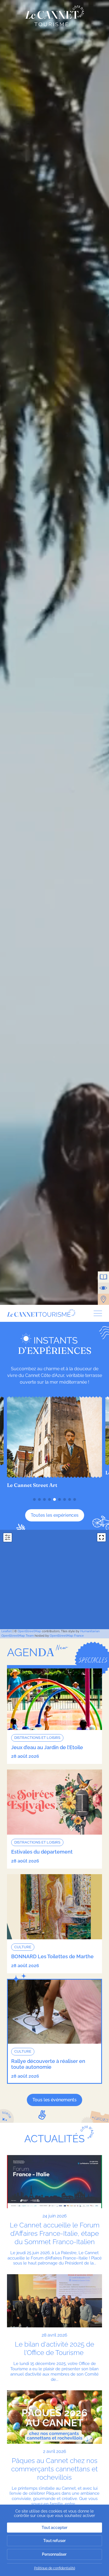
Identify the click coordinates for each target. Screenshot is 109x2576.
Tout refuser (54, 2541)
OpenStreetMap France (67, 1636)
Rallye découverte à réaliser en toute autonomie (48, 2064)
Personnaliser (54, 2554)
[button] (34, 1499)
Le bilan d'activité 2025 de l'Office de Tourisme (54, 2348)
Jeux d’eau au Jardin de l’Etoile (47, 1747)
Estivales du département (42, 1852)
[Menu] (96, 1313)
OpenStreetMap (29, 1631)
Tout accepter (54, 2528)
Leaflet (7, 1631)
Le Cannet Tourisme (55, 16)
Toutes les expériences (55, 1515)
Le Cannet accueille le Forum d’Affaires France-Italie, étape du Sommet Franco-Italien (55, 2233)
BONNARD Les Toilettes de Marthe (52, 1956)
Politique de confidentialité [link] (55, 2568)
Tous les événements (54, 2100)
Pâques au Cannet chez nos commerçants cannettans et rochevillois (54, 2469)
